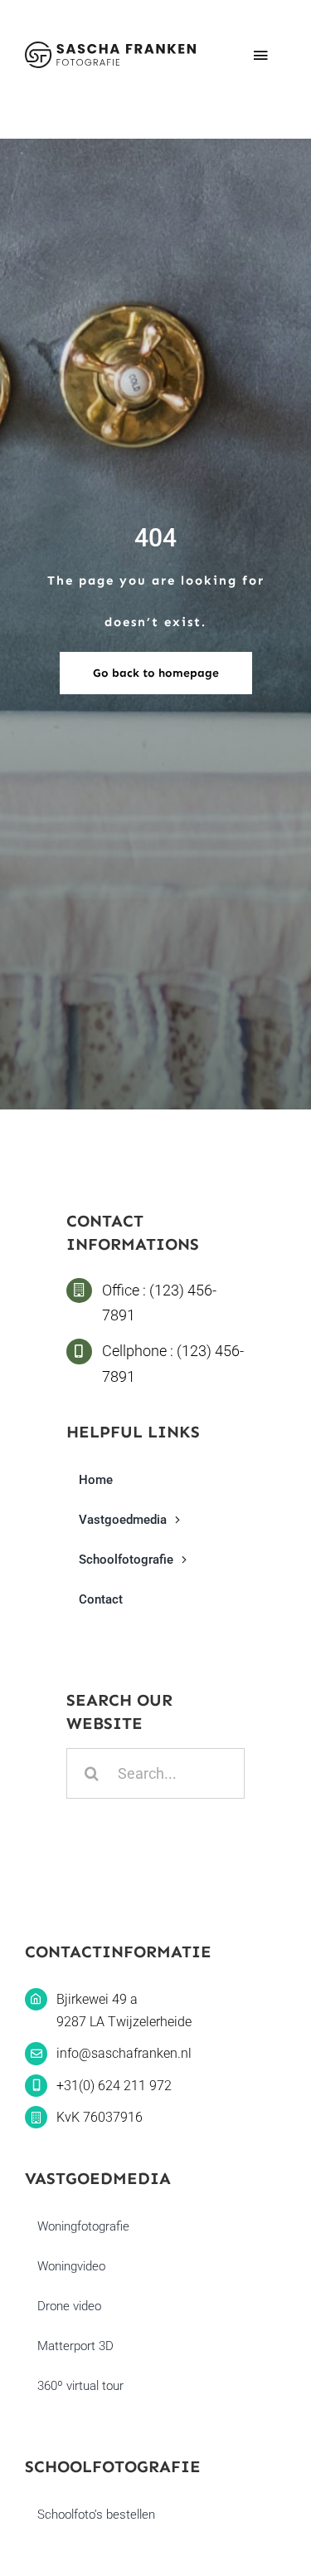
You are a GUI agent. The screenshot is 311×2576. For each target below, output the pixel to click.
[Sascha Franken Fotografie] (110, 49)
